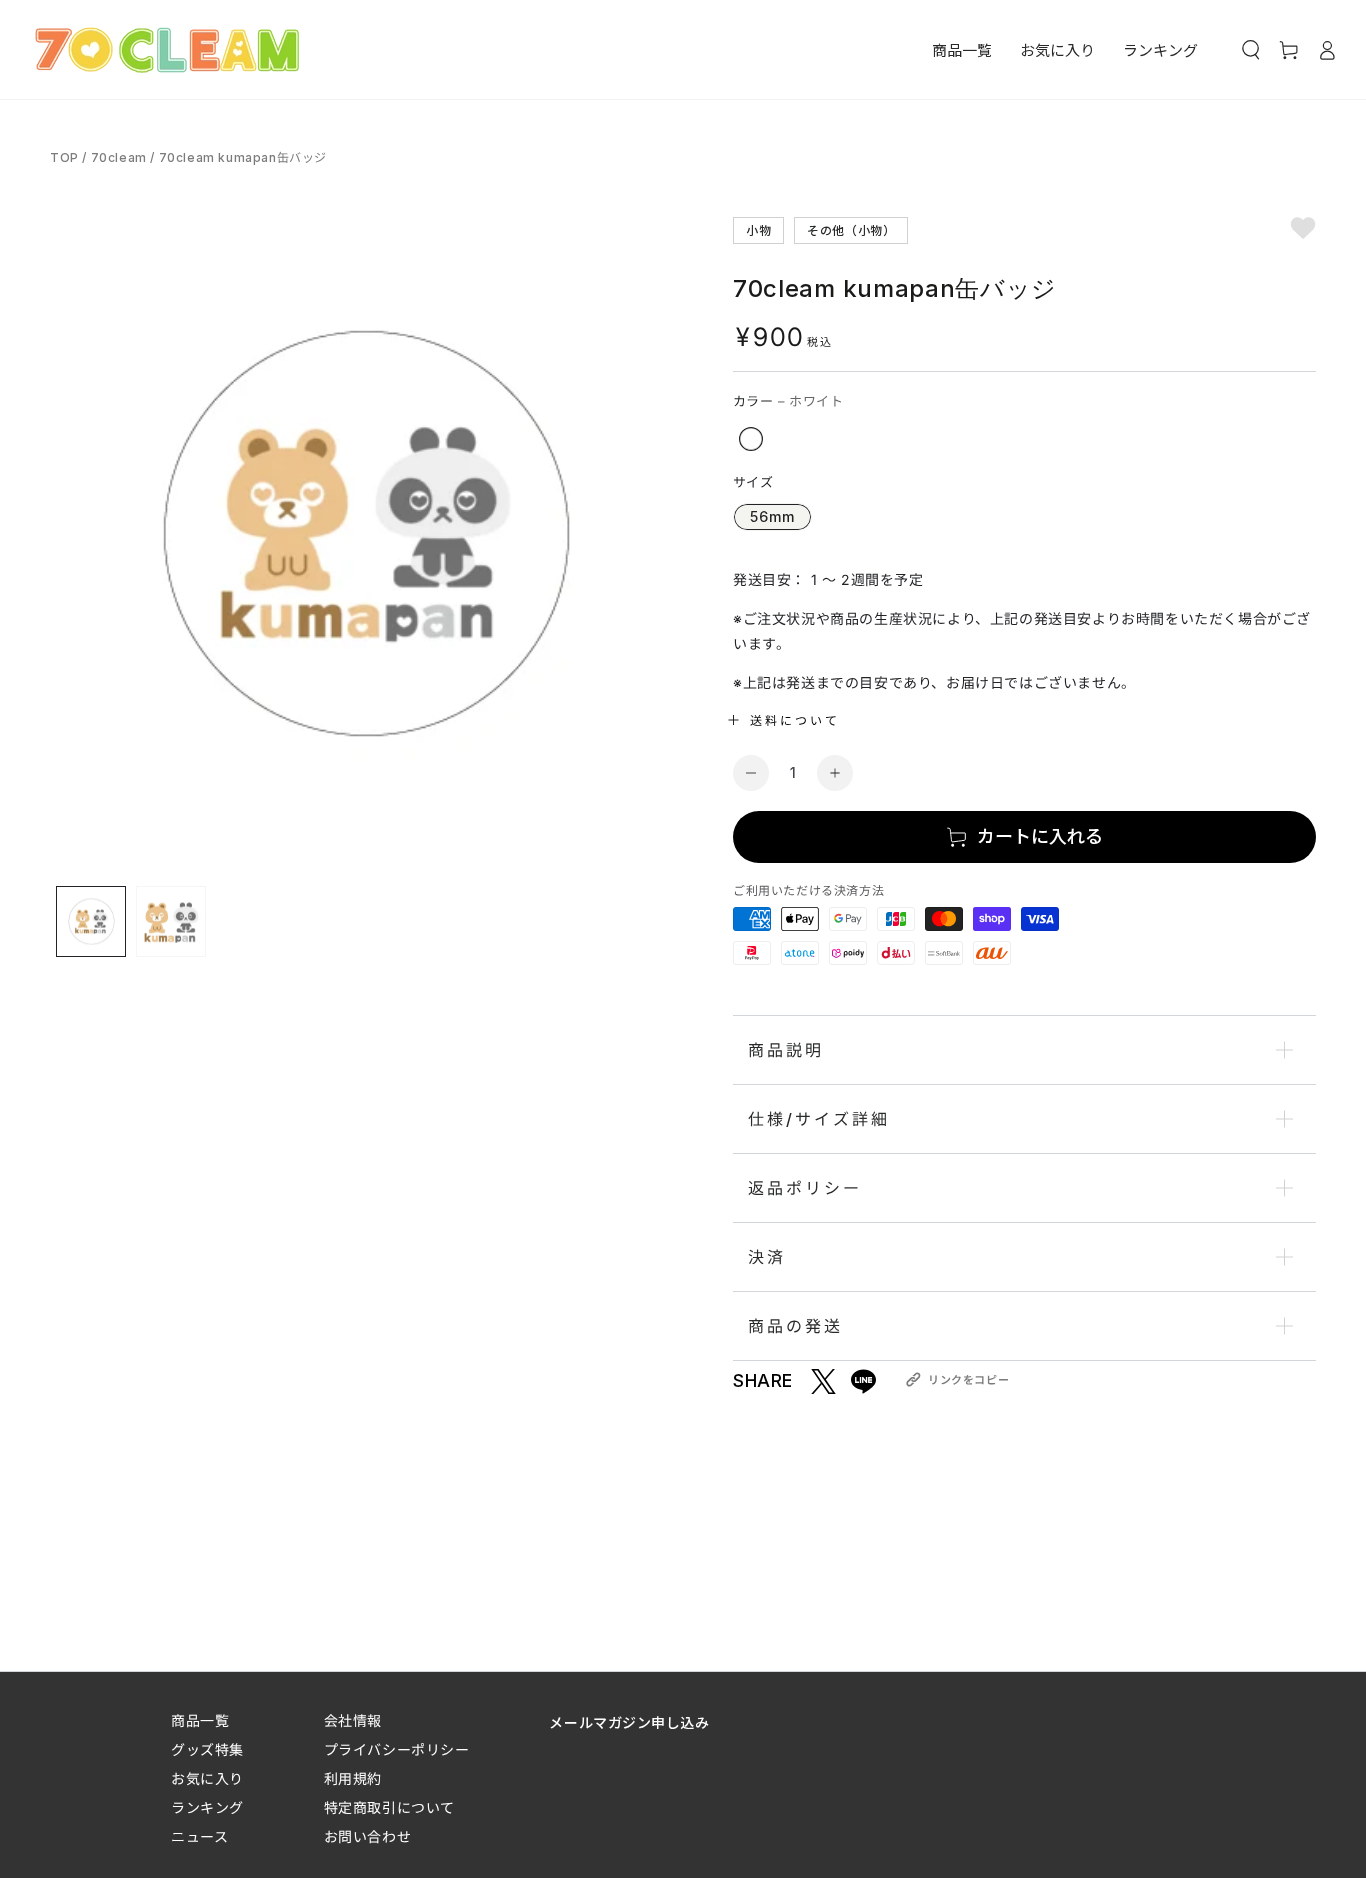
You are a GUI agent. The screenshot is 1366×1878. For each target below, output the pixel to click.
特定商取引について (389, 1807)
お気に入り (207, 1778)
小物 (758, 229)
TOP (66, 157)
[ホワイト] (751, 439)
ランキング (207, 1807)
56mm (772, 516)
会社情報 (353, 1720)
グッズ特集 (207, 1749)
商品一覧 (200, 1720)
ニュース (199, 1836)
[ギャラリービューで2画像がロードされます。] (171, 921)
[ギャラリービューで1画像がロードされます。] (91, 921)
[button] (1251, 50)
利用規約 (353, 1778)
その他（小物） (851, 229)
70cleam (119, 157)
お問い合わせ (367, 1836)
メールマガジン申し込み (629, 1722)
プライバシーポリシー (397, 1749)
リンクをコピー (968, 1380)
